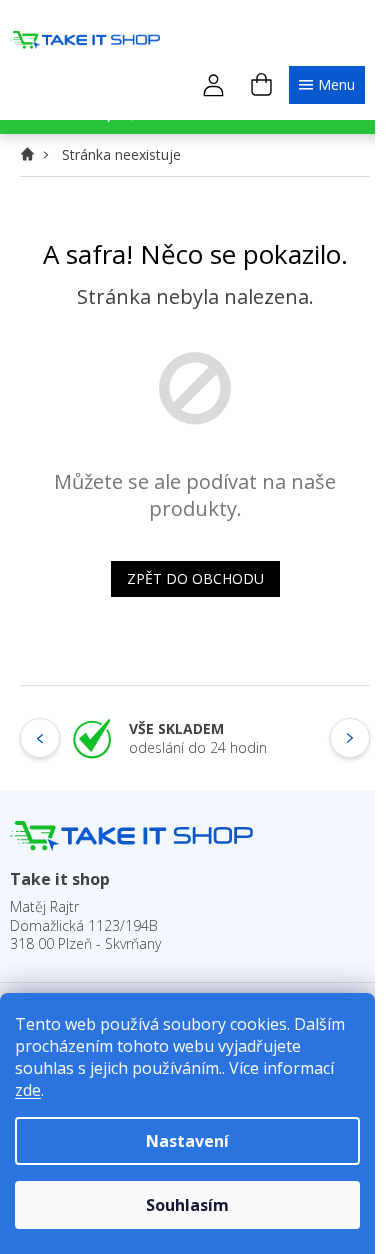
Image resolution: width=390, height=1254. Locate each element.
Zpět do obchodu (195, 578)
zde (28, 1090)
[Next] (350, 738)
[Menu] (327, 84)
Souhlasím (187, 1205)
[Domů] (33, 154)
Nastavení (187, 1141)
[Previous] (40, 738)
